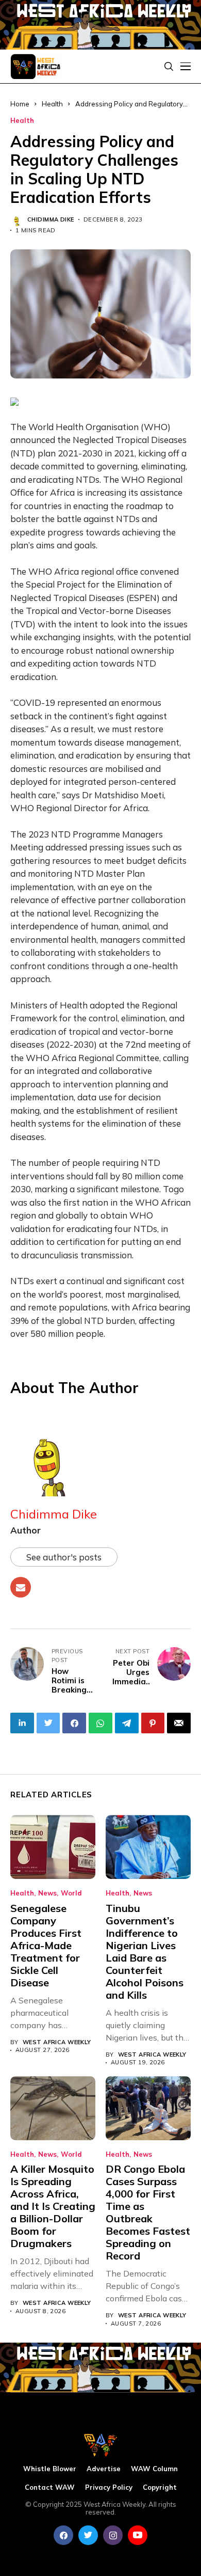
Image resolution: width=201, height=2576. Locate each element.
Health (22, 121)
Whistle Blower (50, 2469)
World (71, 1893)
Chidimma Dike (51, 220)
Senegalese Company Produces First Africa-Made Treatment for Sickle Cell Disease (46, 1945)
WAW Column (154, 2469)
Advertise (104, 2469)
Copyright (160, 2487)
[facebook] (63, 2535)
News (47, 1893)
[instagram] (113, 2535)
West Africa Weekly (57, 2042)
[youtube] (138, 2535)
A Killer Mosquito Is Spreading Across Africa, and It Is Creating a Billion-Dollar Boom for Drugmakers (53, 2206)
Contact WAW (50, 2487)
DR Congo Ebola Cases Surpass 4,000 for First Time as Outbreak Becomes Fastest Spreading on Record (148, 2212)
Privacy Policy (109, 2487)
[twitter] (88, 2535)
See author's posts (64, 1557)
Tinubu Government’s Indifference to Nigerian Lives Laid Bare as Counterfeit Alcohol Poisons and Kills (145, 1951)
